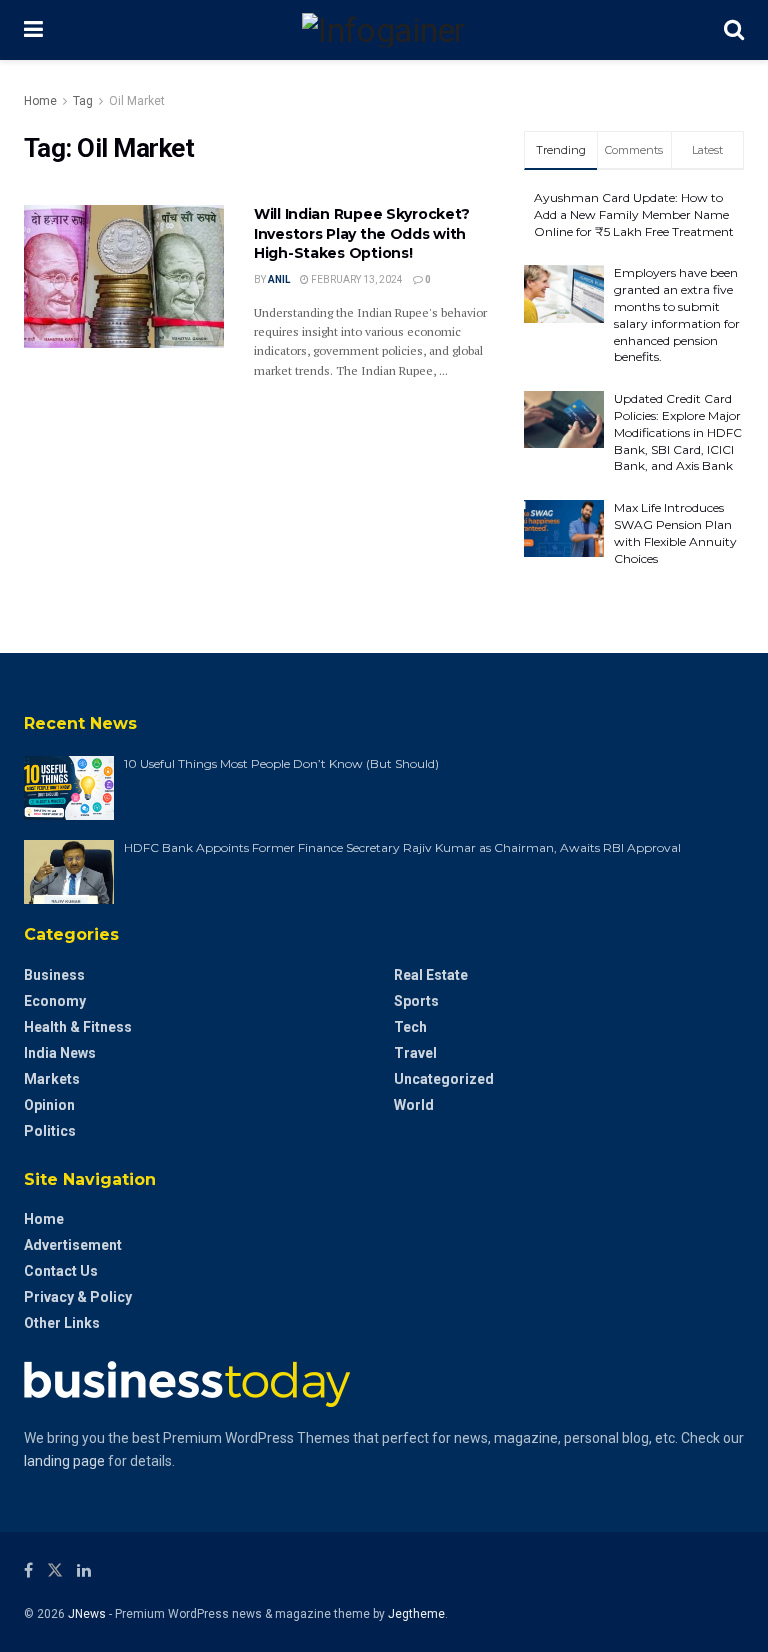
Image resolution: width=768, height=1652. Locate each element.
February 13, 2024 (356, 279)
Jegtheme (416, 1614)
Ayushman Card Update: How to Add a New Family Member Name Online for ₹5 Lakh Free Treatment (634, 214)
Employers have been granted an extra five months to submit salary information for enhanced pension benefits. (677, 314)
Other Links (62, 1323)
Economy (55, 1001)
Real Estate (431, 975)
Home (40, 101)
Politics (50, 1131)
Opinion (49, 1105)
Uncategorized (444, 1079)
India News (60, 1053)
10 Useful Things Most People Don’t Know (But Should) (281, 763)
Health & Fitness (78, 1027)
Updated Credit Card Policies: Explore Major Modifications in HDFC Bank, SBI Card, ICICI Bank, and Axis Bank (678, 432)
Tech (410, 1027)
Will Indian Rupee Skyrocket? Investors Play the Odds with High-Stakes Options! (362, 233)
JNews (87, 1614)
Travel (415, 1053)
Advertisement (73, 1245)
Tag (83, 101)
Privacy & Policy (78, 1297)
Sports (416, 1001)
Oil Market (137, 101)
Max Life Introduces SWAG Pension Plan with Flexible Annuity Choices (675, 532)
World (414, 1105)
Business (54, 975)
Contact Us (61, 1271)
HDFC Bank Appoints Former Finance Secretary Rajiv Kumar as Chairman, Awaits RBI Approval (402, 847)
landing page (64, 1461)
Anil (279, 279)
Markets (52, 1079)
